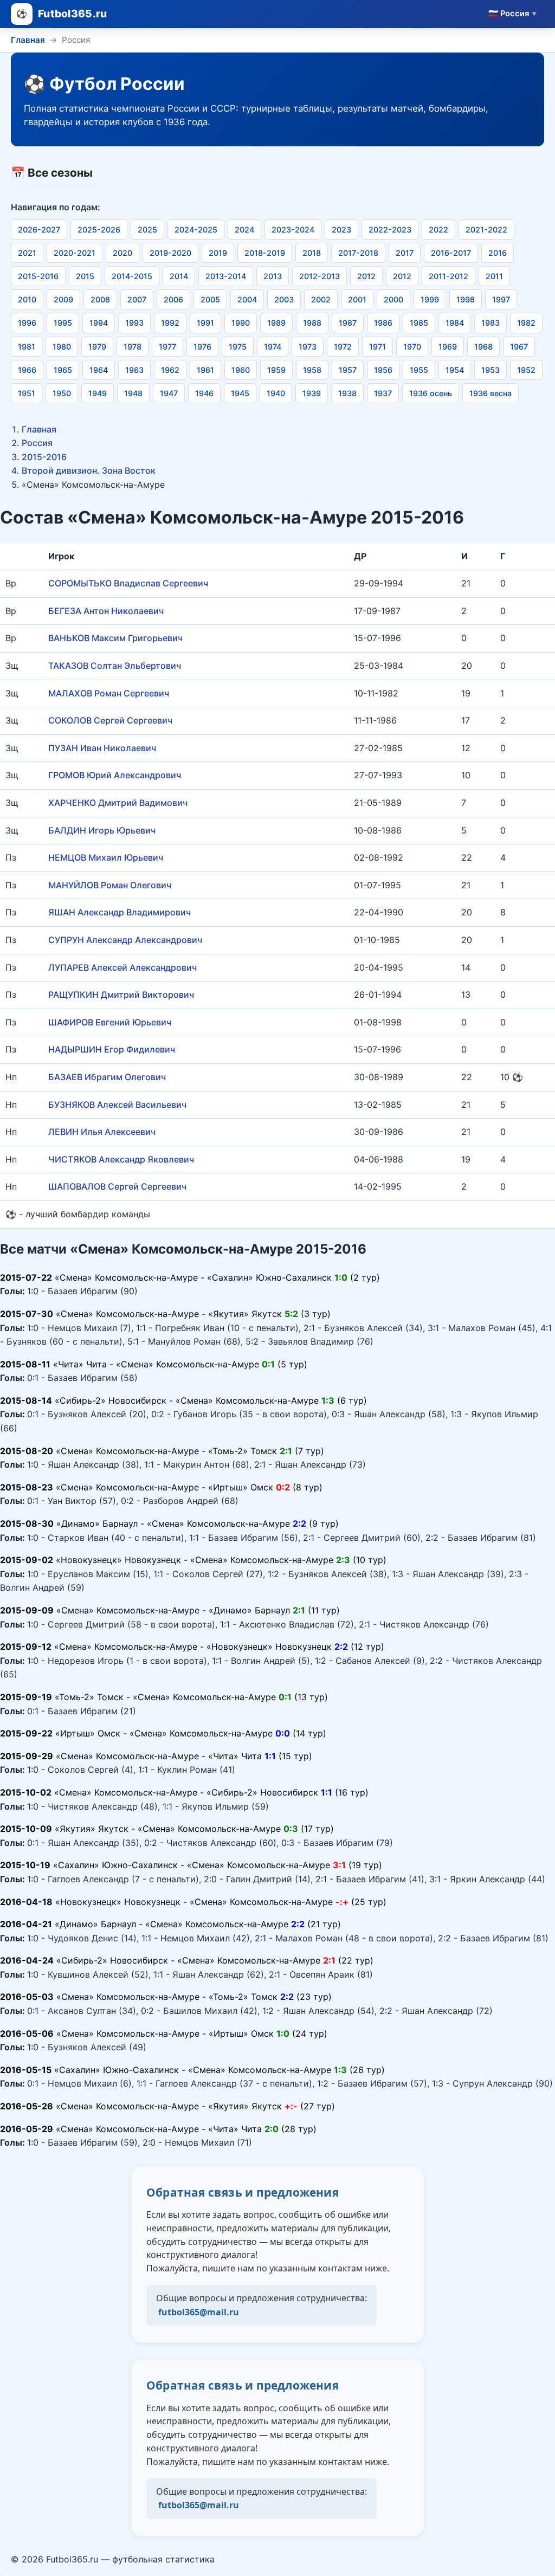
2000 (393, 299)
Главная (28, 40)
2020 (122, 253)
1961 (205, 370)
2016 (498, 253)
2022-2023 (390, 230)
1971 (377, 347)
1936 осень (431, 393)
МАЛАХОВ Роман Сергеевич (109, 693)
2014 (179, 276)
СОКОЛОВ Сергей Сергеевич (110, 720)
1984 (455, 323)
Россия (37, 443)
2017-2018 (358, 253)
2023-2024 (293, 230)
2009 (63, 299)
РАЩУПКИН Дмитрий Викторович (121, 995)
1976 (202, 347)
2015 (85, 276)
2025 (147, 230)
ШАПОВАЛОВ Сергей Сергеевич (117, 1186)
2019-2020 (170, 253)
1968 (483, 347)
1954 (455, 370)
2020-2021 (75, 253)
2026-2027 (39, 230)
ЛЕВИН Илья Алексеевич (102, 1132)
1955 (419, 370)
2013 (273, 276)
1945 (240, 393)
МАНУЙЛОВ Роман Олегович (110, 885)
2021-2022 (486, 230)
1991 (205, 323)
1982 (526, 323)
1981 (27, 347)
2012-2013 (320, 276)
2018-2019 (265, 253)
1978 (133, 347)
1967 (519, 347)
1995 (63, 323)
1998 (466, 299)
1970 (412, 347)
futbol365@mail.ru (199, 2312)
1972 (343, 347)
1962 (170, 370)
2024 (244, 230)
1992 (170, 323)
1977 (167, 347)
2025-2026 (99, 230)
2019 (218, 253)
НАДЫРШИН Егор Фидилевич (112, 1049)
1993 (134, 323)
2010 (27, 299)
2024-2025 (196, 230)
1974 (273, 347)
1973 (308, 347)
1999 (430, 299)
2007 (137, 299)
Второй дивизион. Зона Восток (89, 470)
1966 (27, 370)
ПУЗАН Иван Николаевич (102, 748)
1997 (501, 299)
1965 (63, 370)
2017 (405, 253)
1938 (347, 393)
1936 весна (491, 393)
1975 (238, 347)
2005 (210, 299)
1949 (98, 393)
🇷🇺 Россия (512, 14)
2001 (357, 299)
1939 (312, 393)
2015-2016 (38, 276)
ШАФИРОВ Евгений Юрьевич (110, 1022)
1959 (276, 370)
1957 (348, 370)
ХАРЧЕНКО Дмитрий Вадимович (118, 803)
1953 (491, 370)
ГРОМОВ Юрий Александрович (115, 775)
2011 (494, 276)
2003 (284, 299)
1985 (419, 323)
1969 (448, 347)
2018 (312, 253)
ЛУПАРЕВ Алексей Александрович (122, 967)
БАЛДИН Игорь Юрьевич (102, 830)
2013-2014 (226, 276)
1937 (383, 393)
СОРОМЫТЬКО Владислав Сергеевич (128, 583)
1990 (241, 323)
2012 (366, 276)
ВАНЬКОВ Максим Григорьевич (115, 638)
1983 (491, 323)
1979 (97, 347)
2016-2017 (451, 253)
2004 (247, 299)
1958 (312, 370)
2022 (438, 230)
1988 (312, 323)
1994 (99, 323)
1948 (133, 393)
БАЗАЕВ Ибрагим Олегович (107, 1077)
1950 (62, 393)
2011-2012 (448, 276)
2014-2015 (132, 276)
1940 (276, 393)
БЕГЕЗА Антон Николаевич (106, 611)
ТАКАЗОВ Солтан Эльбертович (115, 666)
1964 (99, 370)
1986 (383, 323)
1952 (526, 370)
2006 (173, 299)
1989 (276, 323)
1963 (134, 370)
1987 (348, 323)
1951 (27, 393)
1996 (27, 323)
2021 (27, 253)
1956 (383, 370)
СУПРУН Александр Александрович (125, 940)
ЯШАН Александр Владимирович (120, 912)
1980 (62, 347)
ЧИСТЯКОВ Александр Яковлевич (121, 1159)
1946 (204, 393)
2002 (321, 299)
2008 (100, 299)
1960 (241, 370)
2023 (341, 230)
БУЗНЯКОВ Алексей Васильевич (117, 1105)
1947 (169, 393)
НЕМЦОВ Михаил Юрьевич (106, 857)
